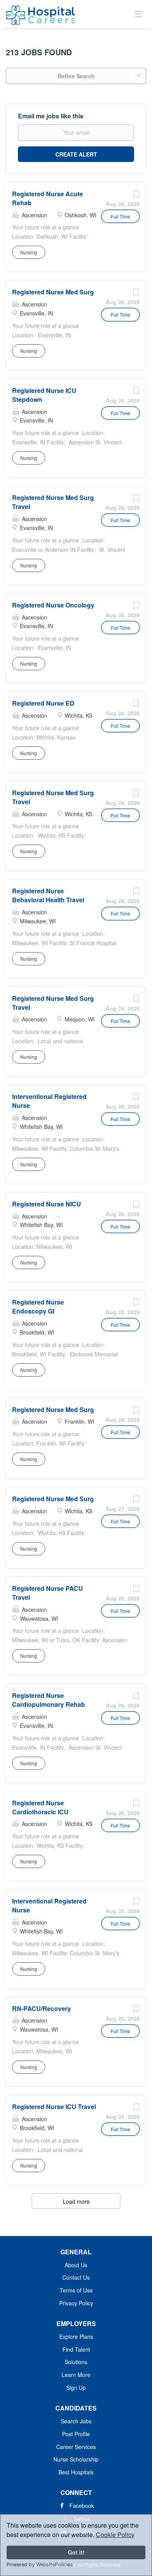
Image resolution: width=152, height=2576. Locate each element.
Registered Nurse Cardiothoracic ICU (40, 1807)
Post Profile (76, 2434)
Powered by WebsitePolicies (40, 2565)
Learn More (76, 2375)
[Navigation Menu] (138, 14)
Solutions (76, 2362)
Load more (76, 2201)
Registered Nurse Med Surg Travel (53, 797)
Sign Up (76, 2388)
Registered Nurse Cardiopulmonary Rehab (49, 1700)
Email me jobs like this (51, 116)
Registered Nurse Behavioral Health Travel (48, 895)
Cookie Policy (115, 2535)
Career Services (76, 2447)
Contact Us (76, 2277)
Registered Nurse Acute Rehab (48, 198)
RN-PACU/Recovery (42, 2008)
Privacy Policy (76, 2303)
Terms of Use (76, 2290)
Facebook (82, 2506)
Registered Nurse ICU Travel (54, 2107)
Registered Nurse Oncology (53, 605)
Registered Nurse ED (43, 703)
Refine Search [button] (76, 76)
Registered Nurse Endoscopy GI (38, 1306)
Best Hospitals (76, 2472)
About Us (76, 2265)
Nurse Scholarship (76, 2459)
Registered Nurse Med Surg (53, 292)
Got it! (76, 2552)
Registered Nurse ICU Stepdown (44, 395)
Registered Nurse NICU (47, 1204)
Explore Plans (76, 2337)
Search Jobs (76, 2421)
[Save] (136, 196)
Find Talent (76, 2349)
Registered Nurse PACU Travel (48, 1593)
